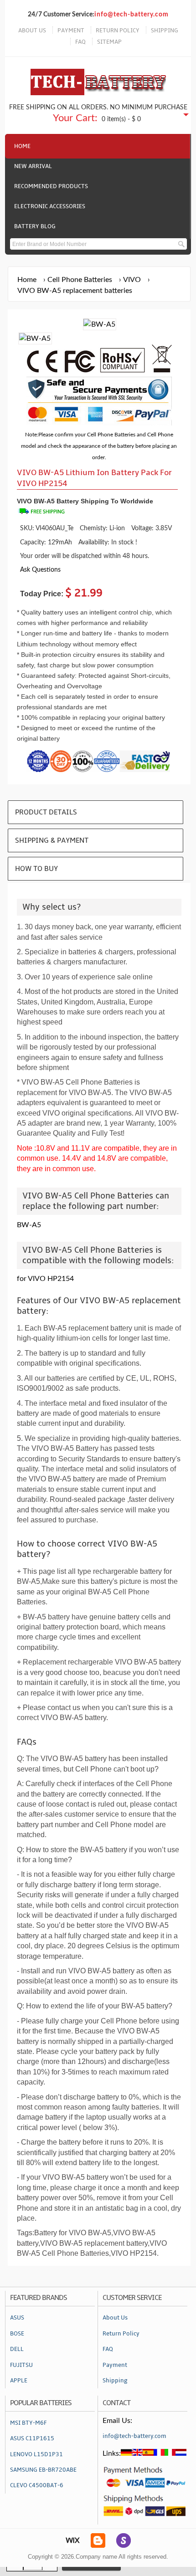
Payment (115, 2365)
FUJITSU (21, 2365)
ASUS (17, 2318)
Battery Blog (35, 226)
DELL (17, 2349)
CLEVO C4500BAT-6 (37, 2485)
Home (22, 146)
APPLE (19, 2381)
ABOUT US (32, 31)
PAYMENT (71, 31)
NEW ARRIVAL (33, 166)
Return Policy (121, 2334)
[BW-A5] (35, 338)
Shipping (115, 2381)
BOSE (17, 2334)
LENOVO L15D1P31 (36, 2454)
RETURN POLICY (118, 31)
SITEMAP (109, 42)
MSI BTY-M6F (28, 2423)
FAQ (80, 42)
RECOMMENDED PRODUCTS (51, 186)
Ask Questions (40, 570)
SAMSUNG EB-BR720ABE (43, 2470)
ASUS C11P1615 (32, 2438)
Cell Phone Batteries (80, 280)
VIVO (132, 280)
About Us (115, 2318)
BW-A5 (29, 1225)
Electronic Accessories (50, 206)
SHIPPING (165, 31)
